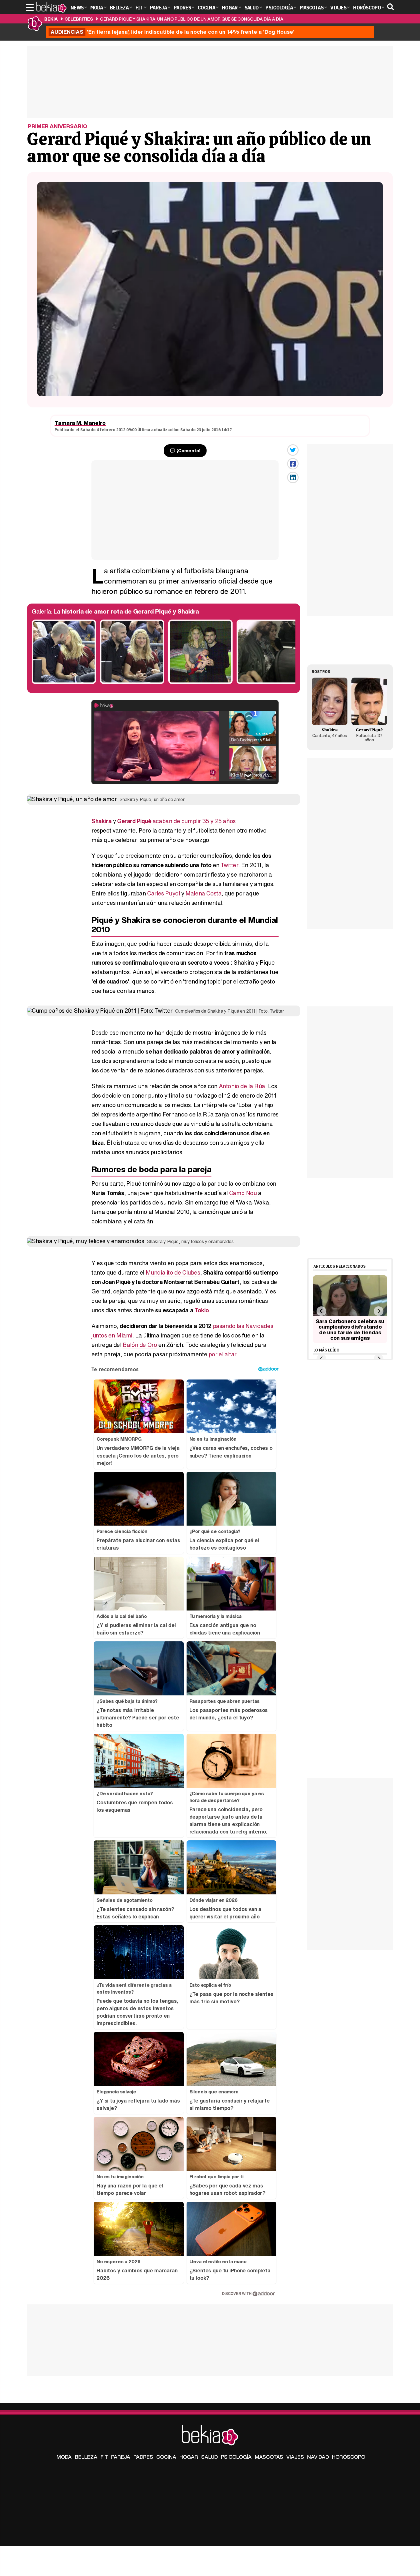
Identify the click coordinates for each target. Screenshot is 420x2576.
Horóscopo (349, 2457)
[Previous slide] (321, 1311)
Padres (143, 2457)
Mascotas (269, 2457)
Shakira (101, 821)
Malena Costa (203, 893)
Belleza (86, 2457)
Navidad (318, 2457)
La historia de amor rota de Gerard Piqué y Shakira (126, 611)
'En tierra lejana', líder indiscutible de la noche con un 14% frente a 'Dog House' (173, 32)
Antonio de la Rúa (242, 1086)
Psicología (236, 2457)
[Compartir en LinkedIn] (293, 477)
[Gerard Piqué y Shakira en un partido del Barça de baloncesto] (132, 682)
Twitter (229, 865)
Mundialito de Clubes (173, 1272)
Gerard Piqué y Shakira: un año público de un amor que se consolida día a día (192, 19)
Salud (209, 2457)
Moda (64, 2457)
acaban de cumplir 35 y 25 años (194, 821)
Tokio (202, 1310)
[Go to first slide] (378, 1311)
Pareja (121, 2457)
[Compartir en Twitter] (293, 450)
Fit (104, 2457)
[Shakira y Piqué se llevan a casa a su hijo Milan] (269, 682)
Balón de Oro (140, 1345)
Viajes (295, 2457)
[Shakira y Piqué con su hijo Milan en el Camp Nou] (200, 682)
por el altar (222, 1354)
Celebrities (79, 19)
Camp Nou (243, 1193)
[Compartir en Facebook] (293, 464)
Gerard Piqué (134, 821)
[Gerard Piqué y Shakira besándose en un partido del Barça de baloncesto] (64, 682)
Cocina (166, 2457)
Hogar (189, 2457)
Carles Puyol (163, 893)
